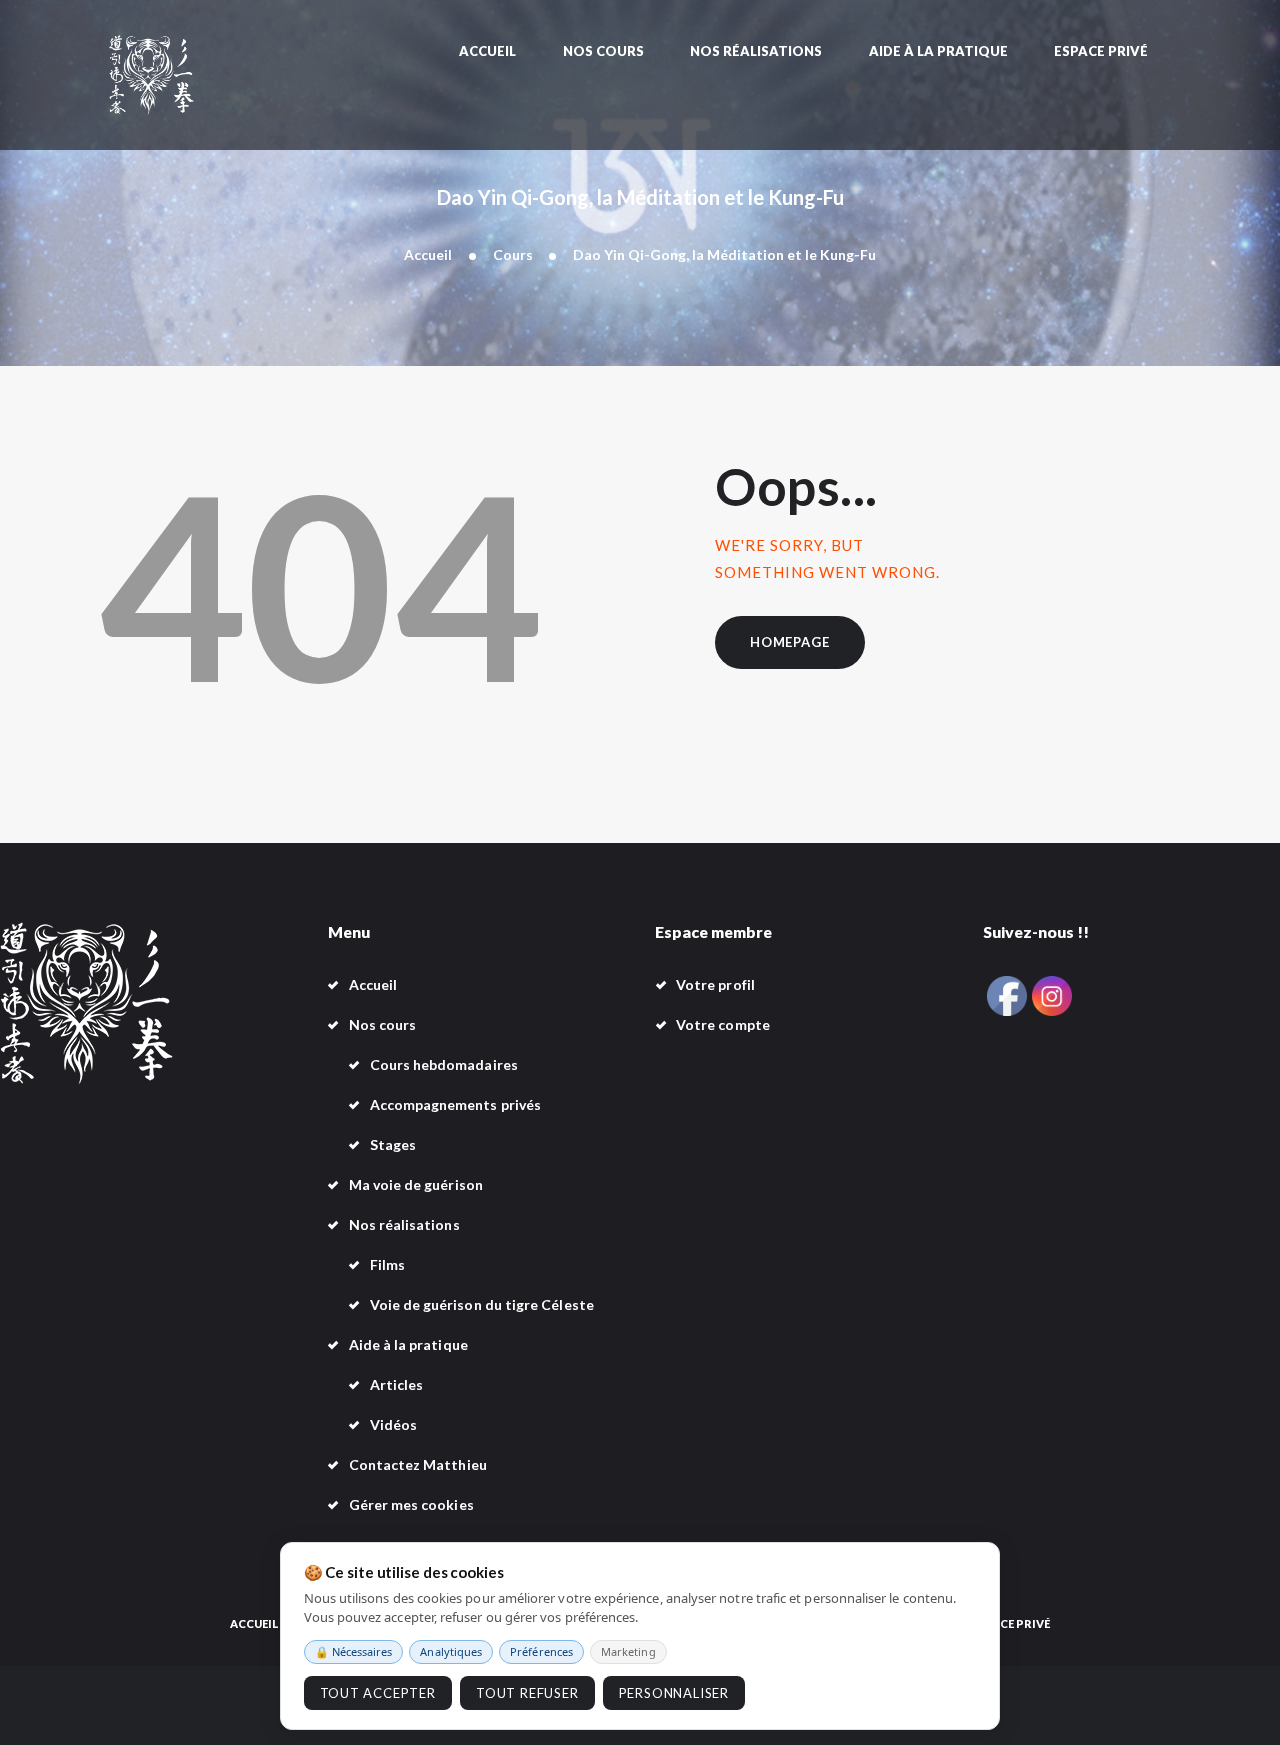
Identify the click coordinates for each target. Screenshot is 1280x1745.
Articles (397, 1384)
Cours (513, 254)
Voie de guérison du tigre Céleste (482, 1304)
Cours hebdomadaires (444, 1064)
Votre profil (715, 984)
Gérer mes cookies (411, 1504)
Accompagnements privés (456, 1104)
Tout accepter (378, 1693)
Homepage (789, 642)
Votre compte (723, 1024)
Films (387, 1264)
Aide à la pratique (408, 1344)
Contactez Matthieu (418, 1464)
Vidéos (393, 1424)
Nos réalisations (404, 1224)
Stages (393, 1144)
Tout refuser (527, 1693)
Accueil (428, 254)
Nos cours (383, 1024)
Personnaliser (674, 1693)
